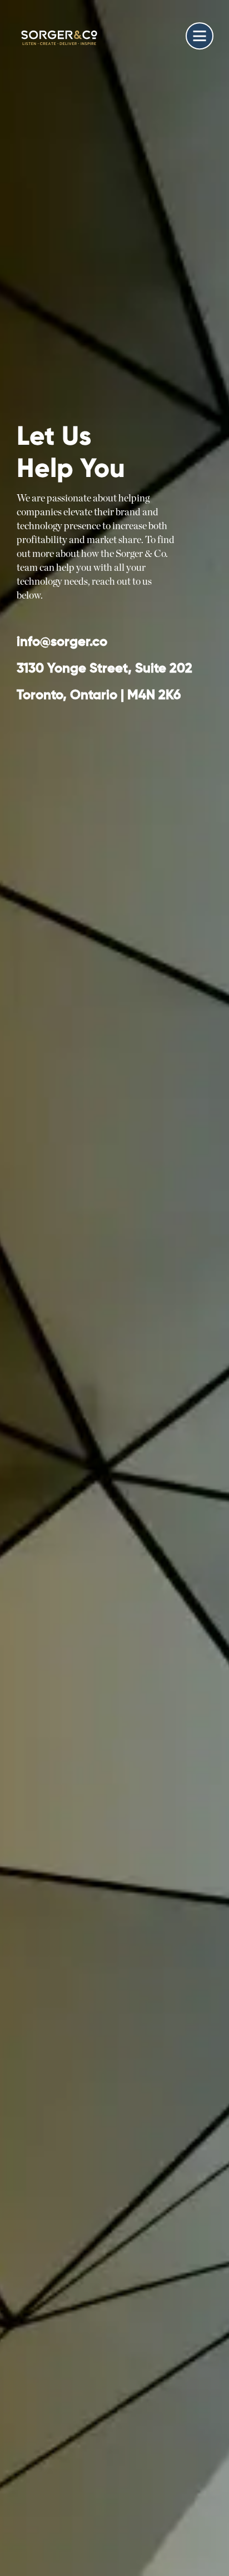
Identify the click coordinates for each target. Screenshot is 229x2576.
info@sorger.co (62, 642)
